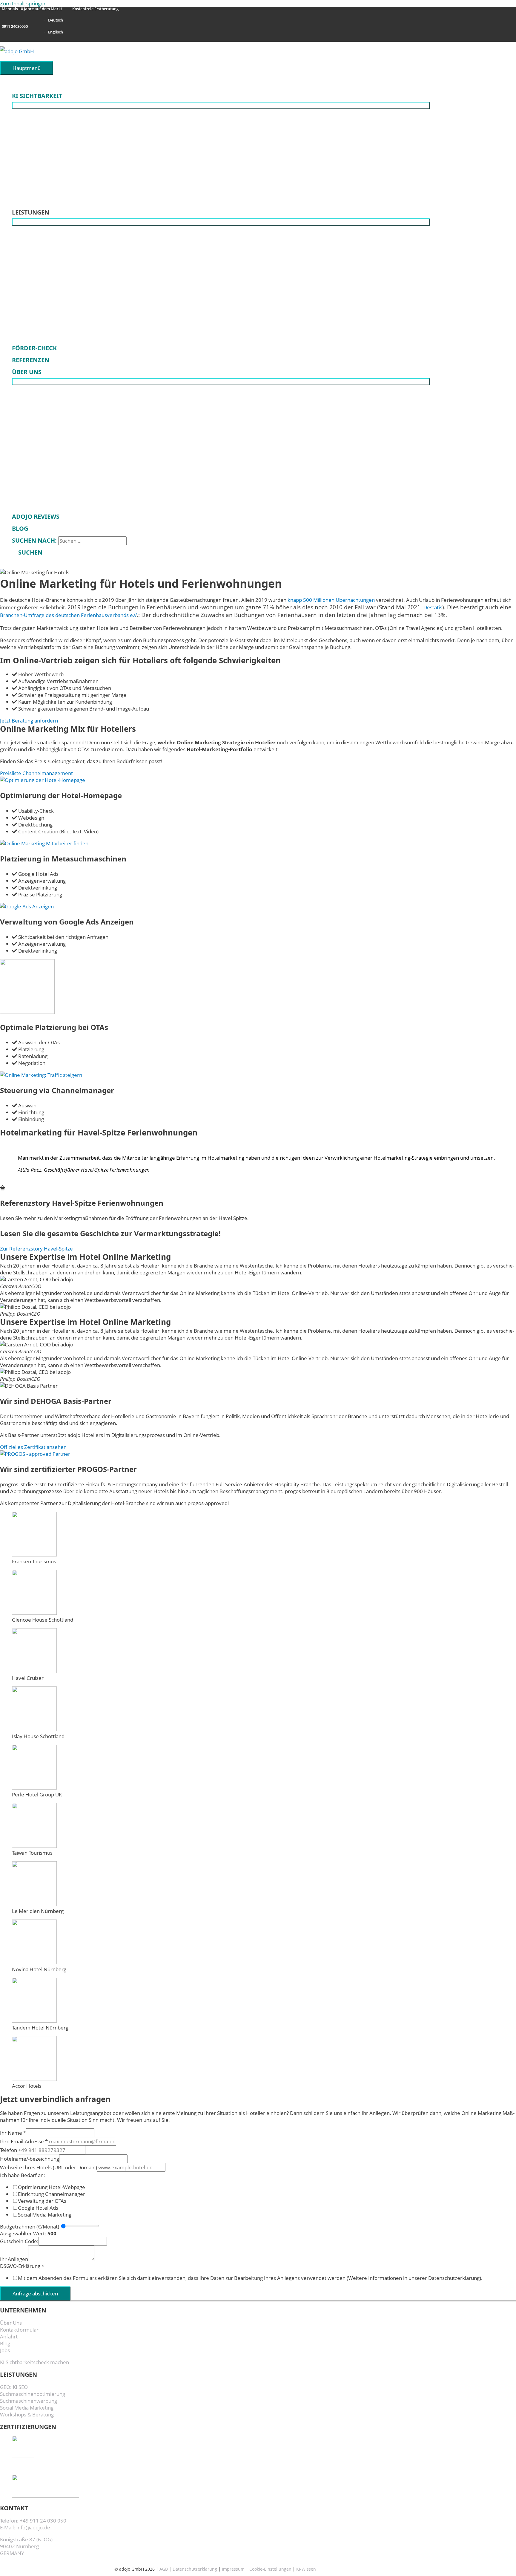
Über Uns (11, 2323)
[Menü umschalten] (221, 105)
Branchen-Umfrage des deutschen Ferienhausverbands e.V (68, 615)
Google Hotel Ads (38, 2208)
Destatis (433, 607)
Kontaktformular (19, 2330)
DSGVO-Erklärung (22, 2266)
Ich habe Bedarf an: (23, 2175)
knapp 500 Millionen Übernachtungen (331, 600)
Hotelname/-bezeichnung (30, 2159)
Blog (5, 2343)
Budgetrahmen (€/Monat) (30, 2227)
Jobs (5, 2350)
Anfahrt (9, 2337)
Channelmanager (83, 1090)
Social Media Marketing (45, 2215)
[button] (27, 552)
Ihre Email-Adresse (24, 2141)
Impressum (233, 2569)
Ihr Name (13, 2133)
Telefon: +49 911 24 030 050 (33, 2521)
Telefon (9, 2150)
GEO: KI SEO (14, 2387)
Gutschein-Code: (19, 2241)
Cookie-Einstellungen (270, 2569)
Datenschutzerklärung (195, 2569)
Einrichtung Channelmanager (52, 2194)
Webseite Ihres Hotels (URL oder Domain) (49, 2167)
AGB (164, 2569)
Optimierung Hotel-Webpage (52, 2187)
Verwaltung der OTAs (42, 2201)
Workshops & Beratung (27, 2414)
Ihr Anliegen (14, 2259)
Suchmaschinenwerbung (29, 2401)
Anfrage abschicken (35, 2293)
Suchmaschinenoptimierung (33, 2394)
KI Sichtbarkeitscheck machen (34, 2362)
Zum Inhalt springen (23, 3)
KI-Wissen (306, 2569)
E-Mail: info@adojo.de (25, 2527)
